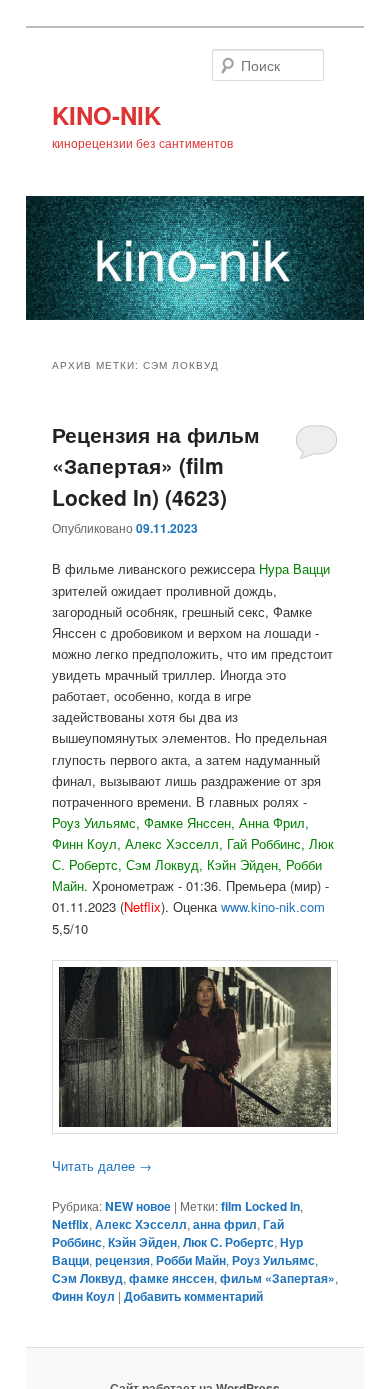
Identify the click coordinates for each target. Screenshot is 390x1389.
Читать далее (102, 1165)
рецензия (122, 1260)
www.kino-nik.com (273, 906)
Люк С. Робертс (228, 1242)
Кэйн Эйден (142, 1242)
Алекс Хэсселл (141, 1224)
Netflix (70, 1224)
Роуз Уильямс (273, 1260)
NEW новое (138, 1206)
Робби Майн (191, 1260)
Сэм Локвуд (87, 1278)
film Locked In (260, 1206)
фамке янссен (171, 1278)
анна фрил (225, 1224)
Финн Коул (83, 1296)
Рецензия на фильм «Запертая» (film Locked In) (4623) (156, 465)
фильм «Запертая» (277, 1278)
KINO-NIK (106, 115)
